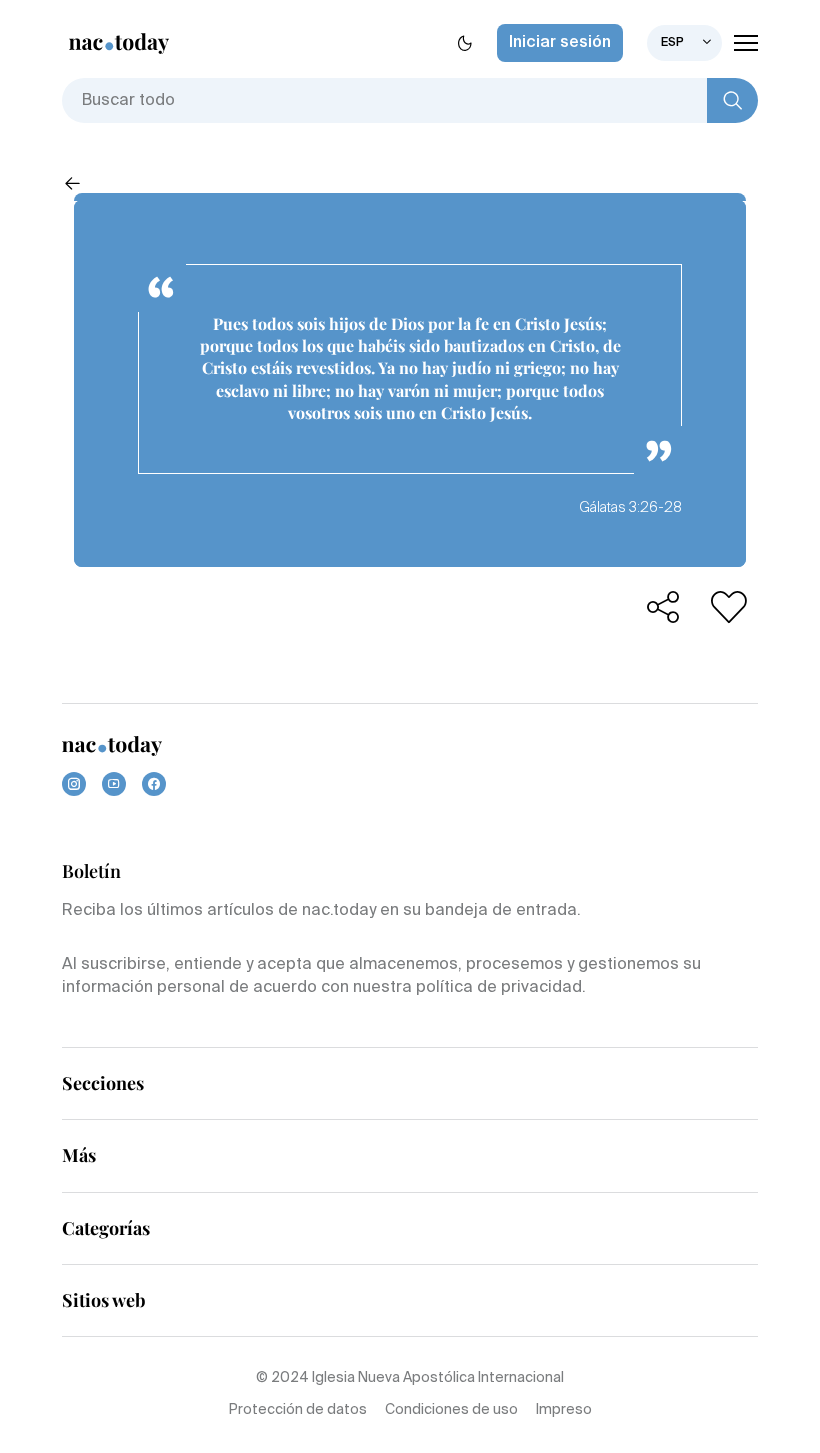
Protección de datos (298, 1410)
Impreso (564, 1410)
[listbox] (684, 43)
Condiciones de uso (451, 1410)
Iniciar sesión (560, 43)
